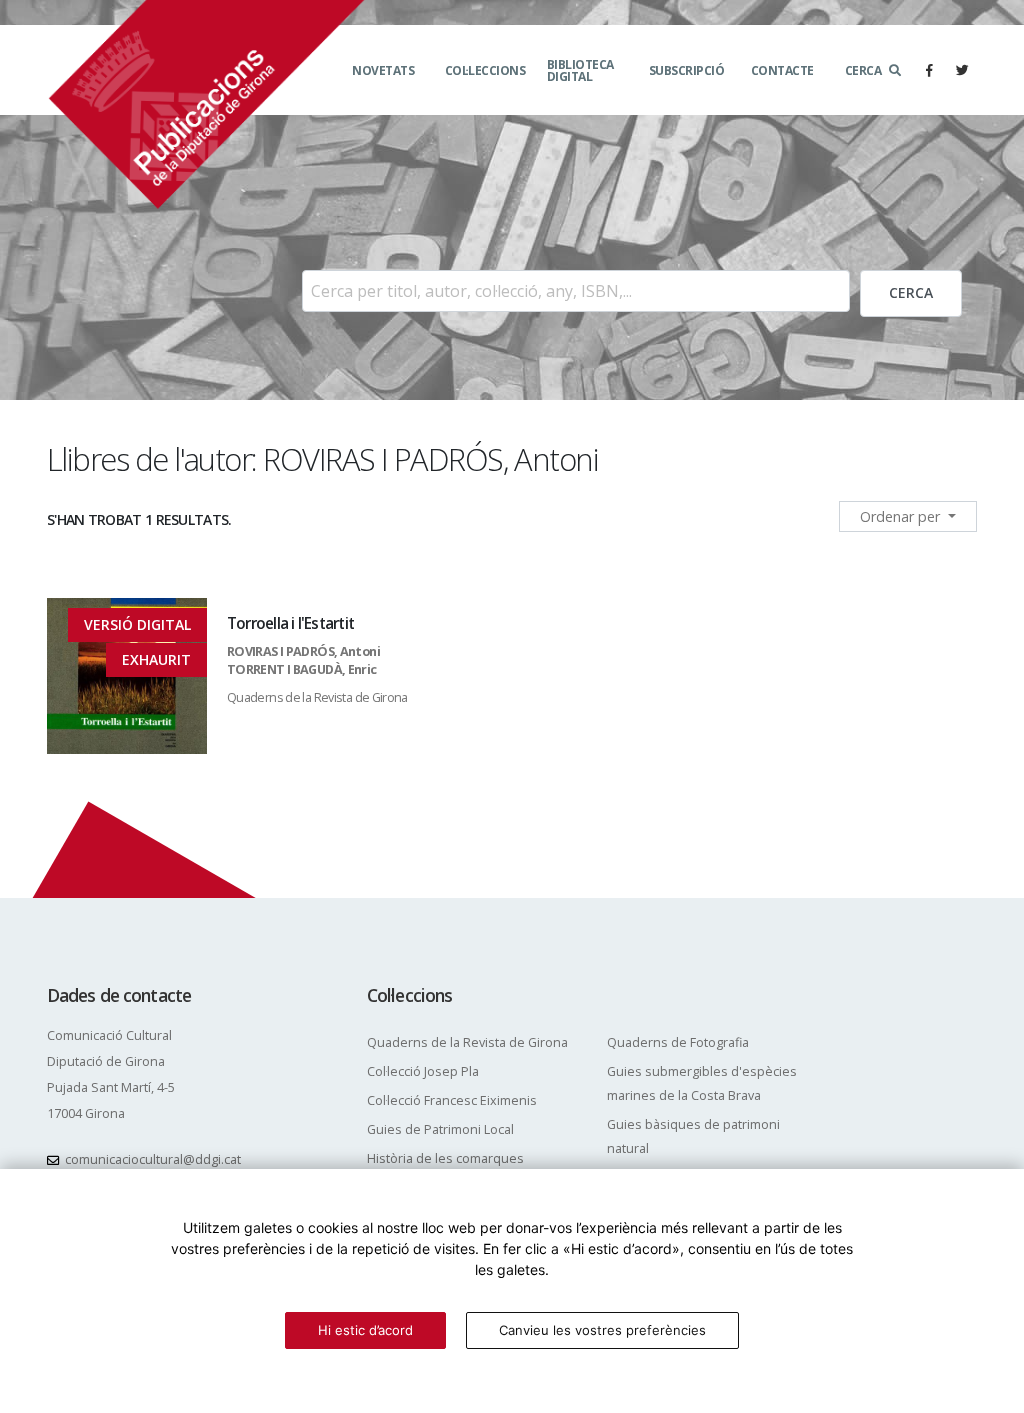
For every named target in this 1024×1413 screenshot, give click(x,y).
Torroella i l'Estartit (290, 623)
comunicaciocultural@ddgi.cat (153, 1159)
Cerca (863, 70)
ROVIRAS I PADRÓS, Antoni (303, 651)
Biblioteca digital (580, 70)
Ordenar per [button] (902, 516)
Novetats (383, 70)
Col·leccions (485, 70)
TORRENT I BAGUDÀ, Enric (302, 669)
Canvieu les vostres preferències (602, 1330)
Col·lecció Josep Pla (423, 1071)
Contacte (782, 70)
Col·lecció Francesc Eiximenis (452, 1100)
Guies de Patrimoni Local (440, 1129)
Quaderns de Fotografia (678, 1042)
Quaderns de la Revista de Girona (317, 697)
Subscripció (687, 70)
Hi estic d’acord (365, 1330)
